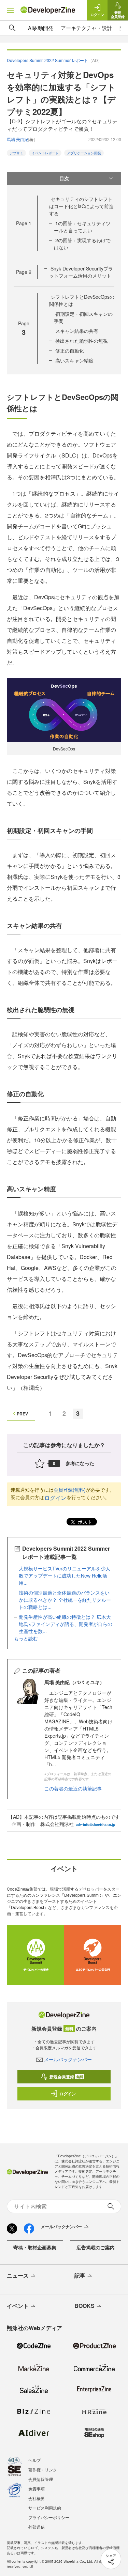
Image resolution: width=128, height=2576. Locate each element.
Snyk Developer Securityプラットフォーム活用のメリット (81, 272)
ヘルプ (34, 2460)
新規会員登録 (66, 2077)
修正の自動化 (70, 351)
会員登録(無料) (70, 1490)
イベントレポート (45, 153)
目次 (64, 178)
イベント (18, 2306)
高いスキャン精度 (74, 360)
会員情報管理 (41, 2479)
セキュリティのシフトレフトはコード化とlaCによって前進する (81, 206)
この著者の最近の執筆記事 (73, 1788)
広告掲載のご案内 (96, 2247)
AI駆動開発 (41, 28)
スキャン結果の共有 (77, 331)
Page (24, 223)
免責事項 (37, 2489)
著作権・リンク (43, 2470)
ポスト (84, 1522)
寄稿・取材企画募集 (35, 2247)
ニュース (18, 2275)
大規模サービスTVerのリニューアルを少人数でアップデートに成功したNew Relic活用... (65, 1576)
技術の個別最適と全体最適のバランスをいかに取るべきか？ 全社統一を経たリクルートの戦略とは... (65, 1600)
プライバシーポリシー (49, 2517)
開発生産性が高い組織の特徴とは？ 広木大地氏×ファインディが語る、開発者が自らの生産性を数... (66, 1624)
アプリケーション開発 (84, 153)
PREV (22, 1414)
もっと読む (26, 1638)
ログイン (55, 1498)
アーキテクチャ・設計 (86, 28)
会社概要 (37, 2498)
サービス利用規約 (45, 2508)
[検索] (12, 28)
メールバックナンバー (68, 2059)
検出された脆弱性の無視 (82, 341)
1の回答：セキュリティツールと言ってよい (82, 227)
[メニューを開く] (10, 10)
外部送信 (37, 2527)
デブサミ (16, 153)
